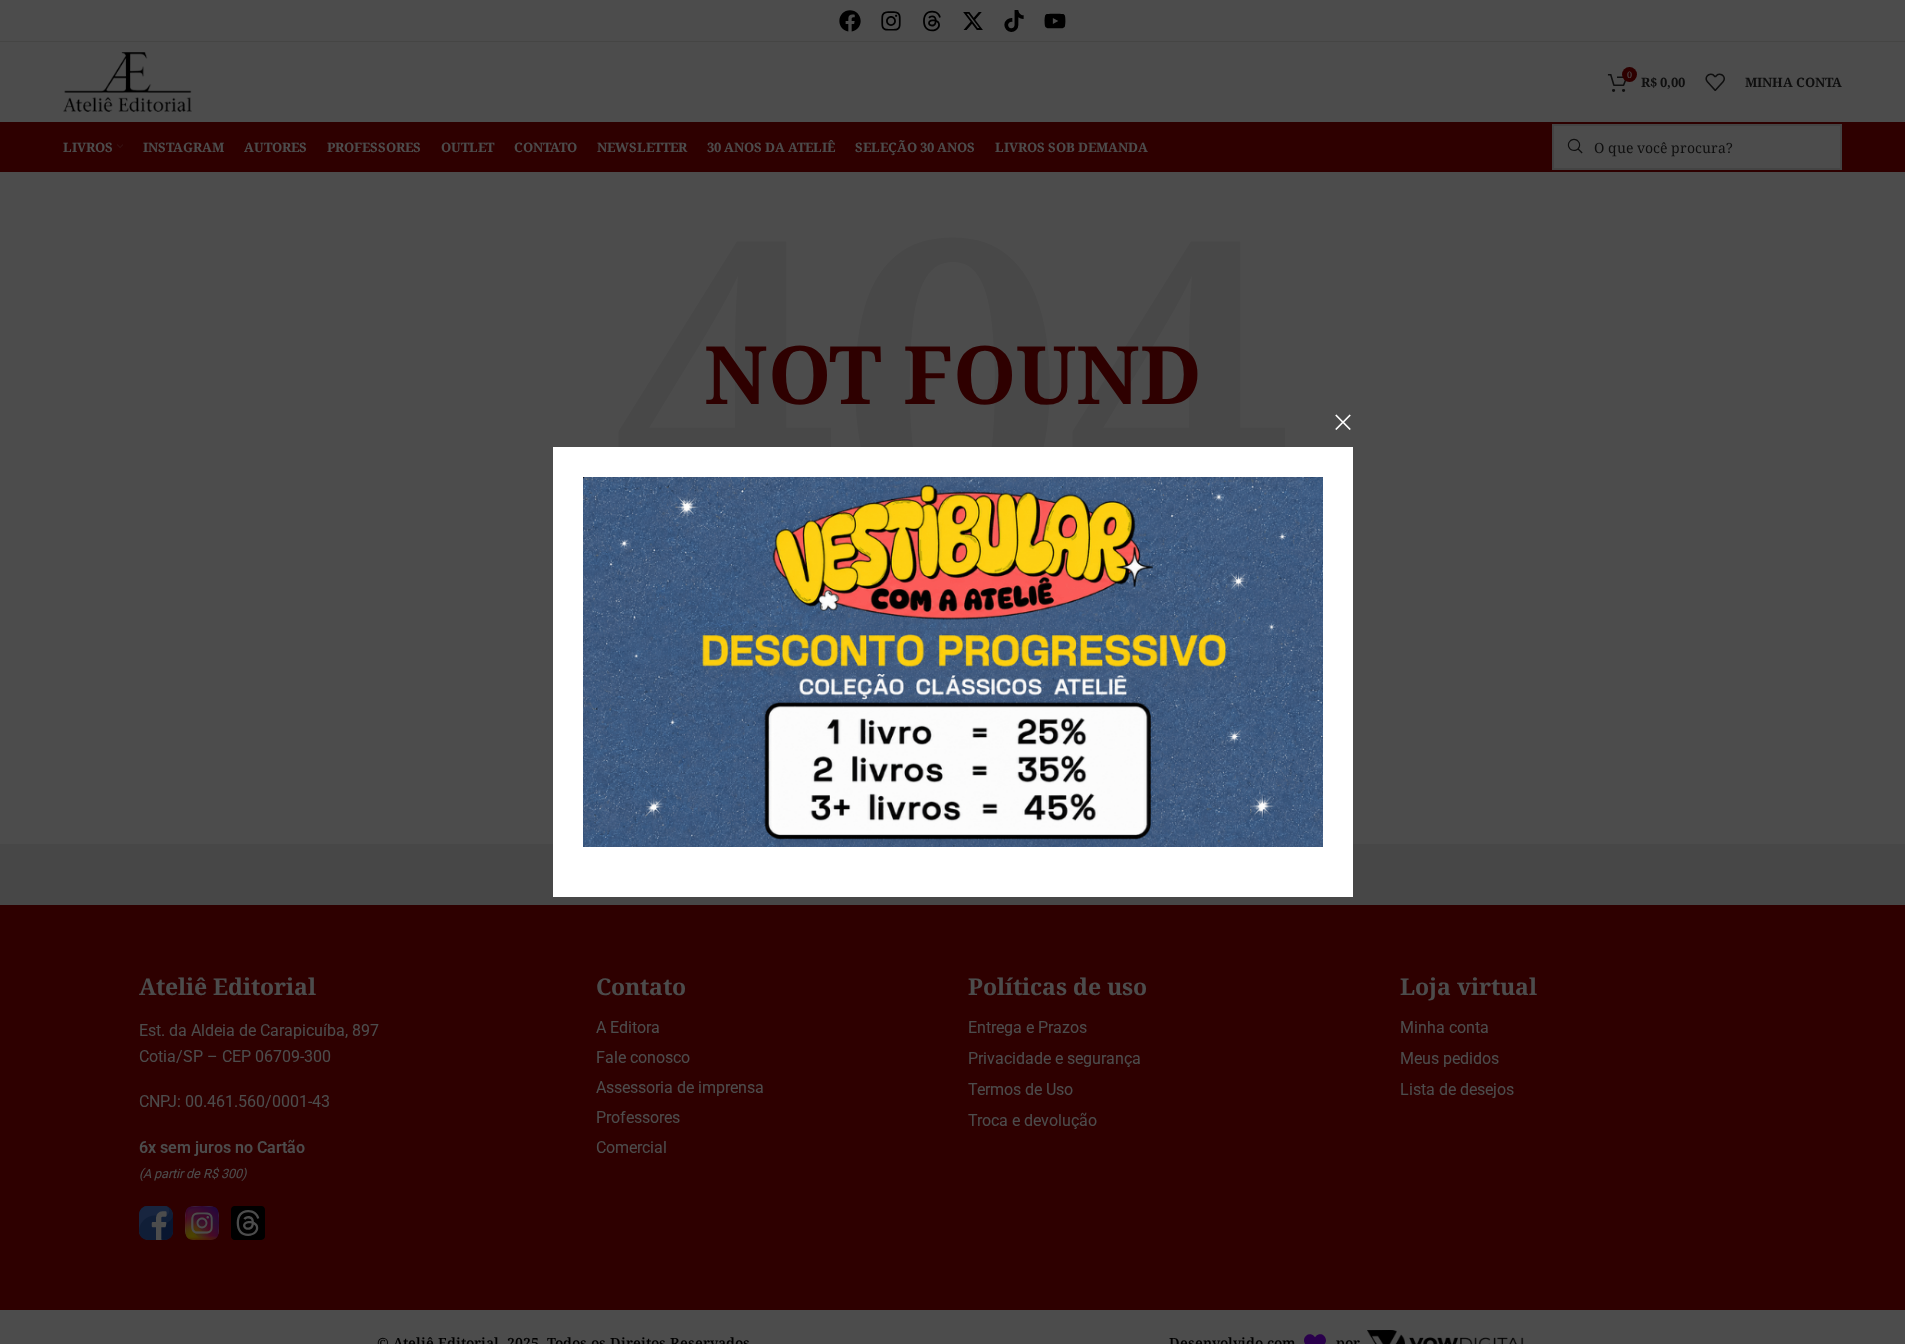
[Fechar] (1343, 422)
